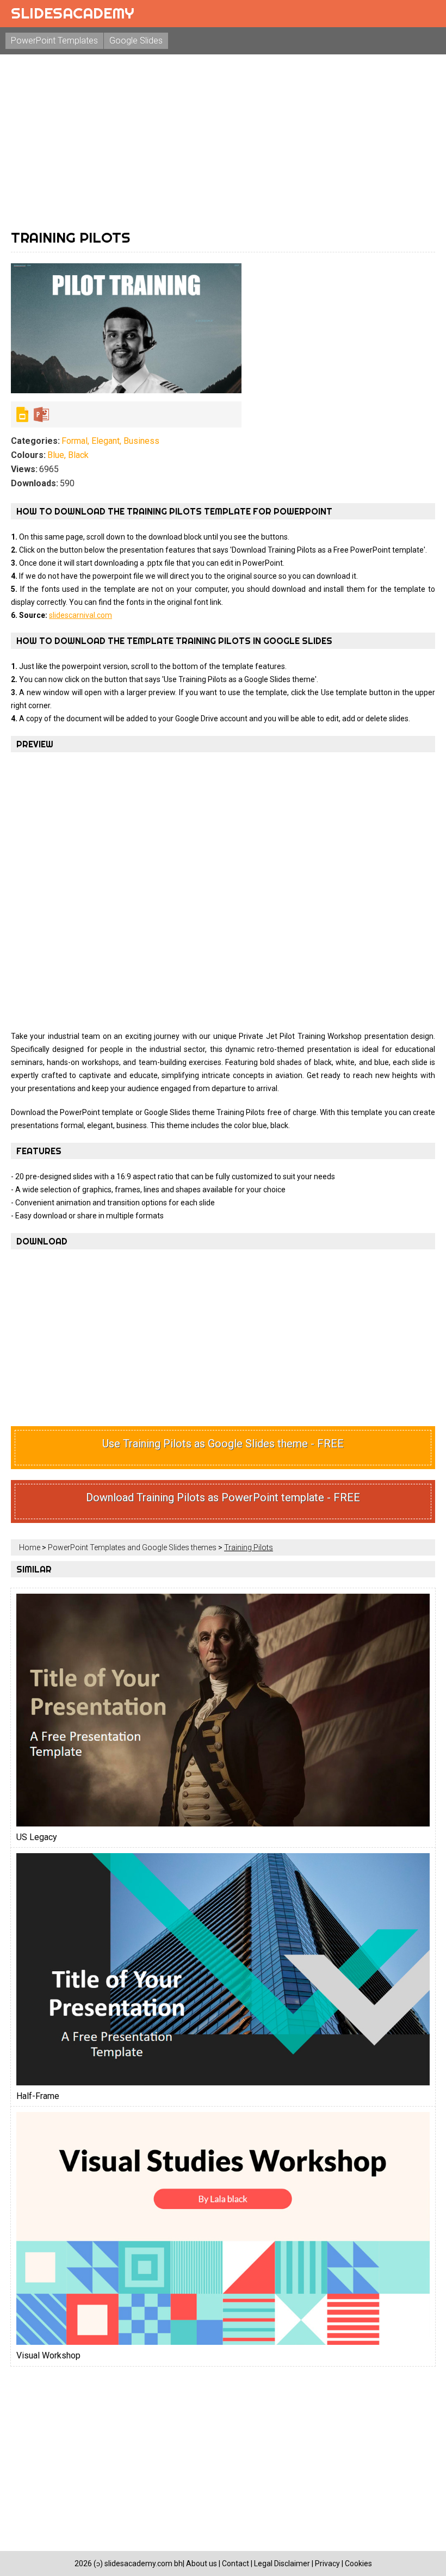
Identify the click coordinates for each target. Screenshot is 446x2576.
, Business (140, 441)
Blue (56, 455)
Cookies (358, 2563)
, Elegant (104, 441)
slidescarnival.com (80, 615)
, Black (76, 455)
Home (30, 1547)
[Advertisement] (223, 141)
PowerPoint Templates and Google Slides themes (132, 1547)
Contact (236, 2563)
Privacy (327, 2563)
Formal (75, 441)
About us (202, 2563)
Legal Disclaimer (282, 2563)
